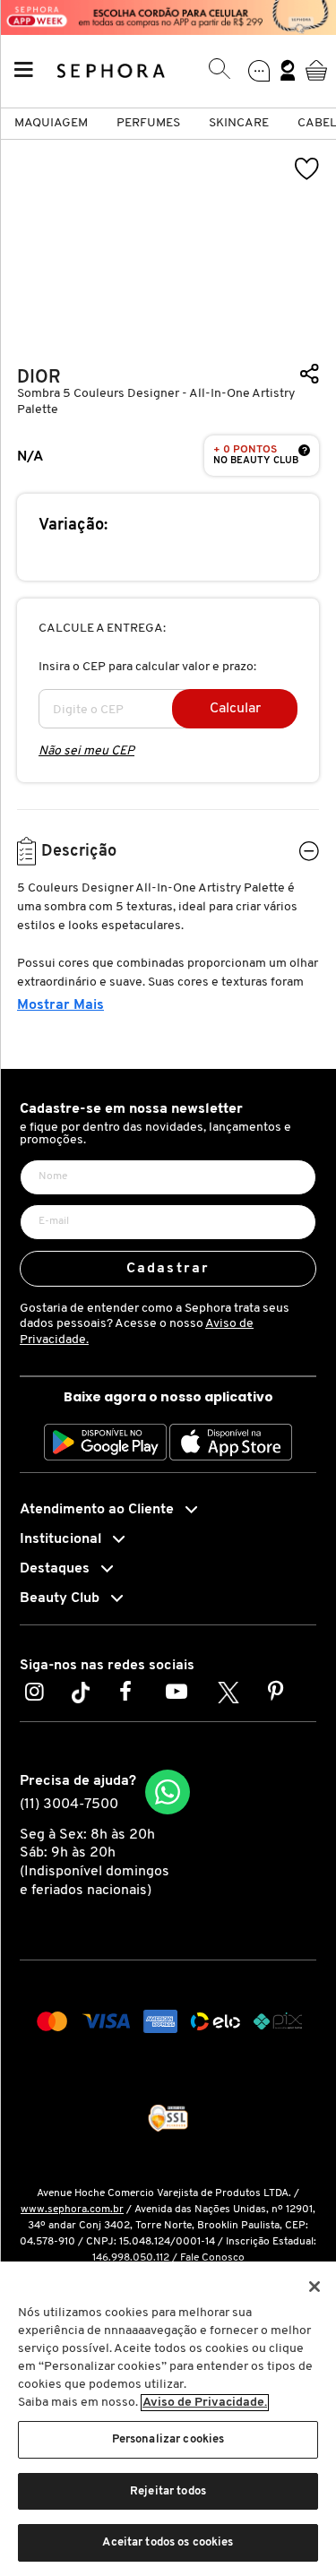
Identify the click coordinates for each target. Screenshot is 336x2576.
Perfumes (148, 123)
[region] (168, 2419)
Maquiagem (51, 123)
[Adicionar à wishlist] (307, 169)
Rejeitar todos (168, 2491)
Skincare (239, 123)
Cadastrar (168, 1269)
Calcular (235, 709)
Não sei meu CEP (86, 751)
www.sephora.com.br (72, 2210)
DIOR (39, 378)
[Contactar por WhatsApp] (168, 1792)
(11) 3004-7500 (69, 1805)
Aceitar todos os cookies (168, 2542)
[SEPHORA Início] (112, 70)
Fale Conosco (212, 2258)
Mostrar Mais (60, 1005)
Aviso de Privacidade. (205, 2403)
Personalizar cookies (168, 2439)
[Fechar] (314, 2287)
